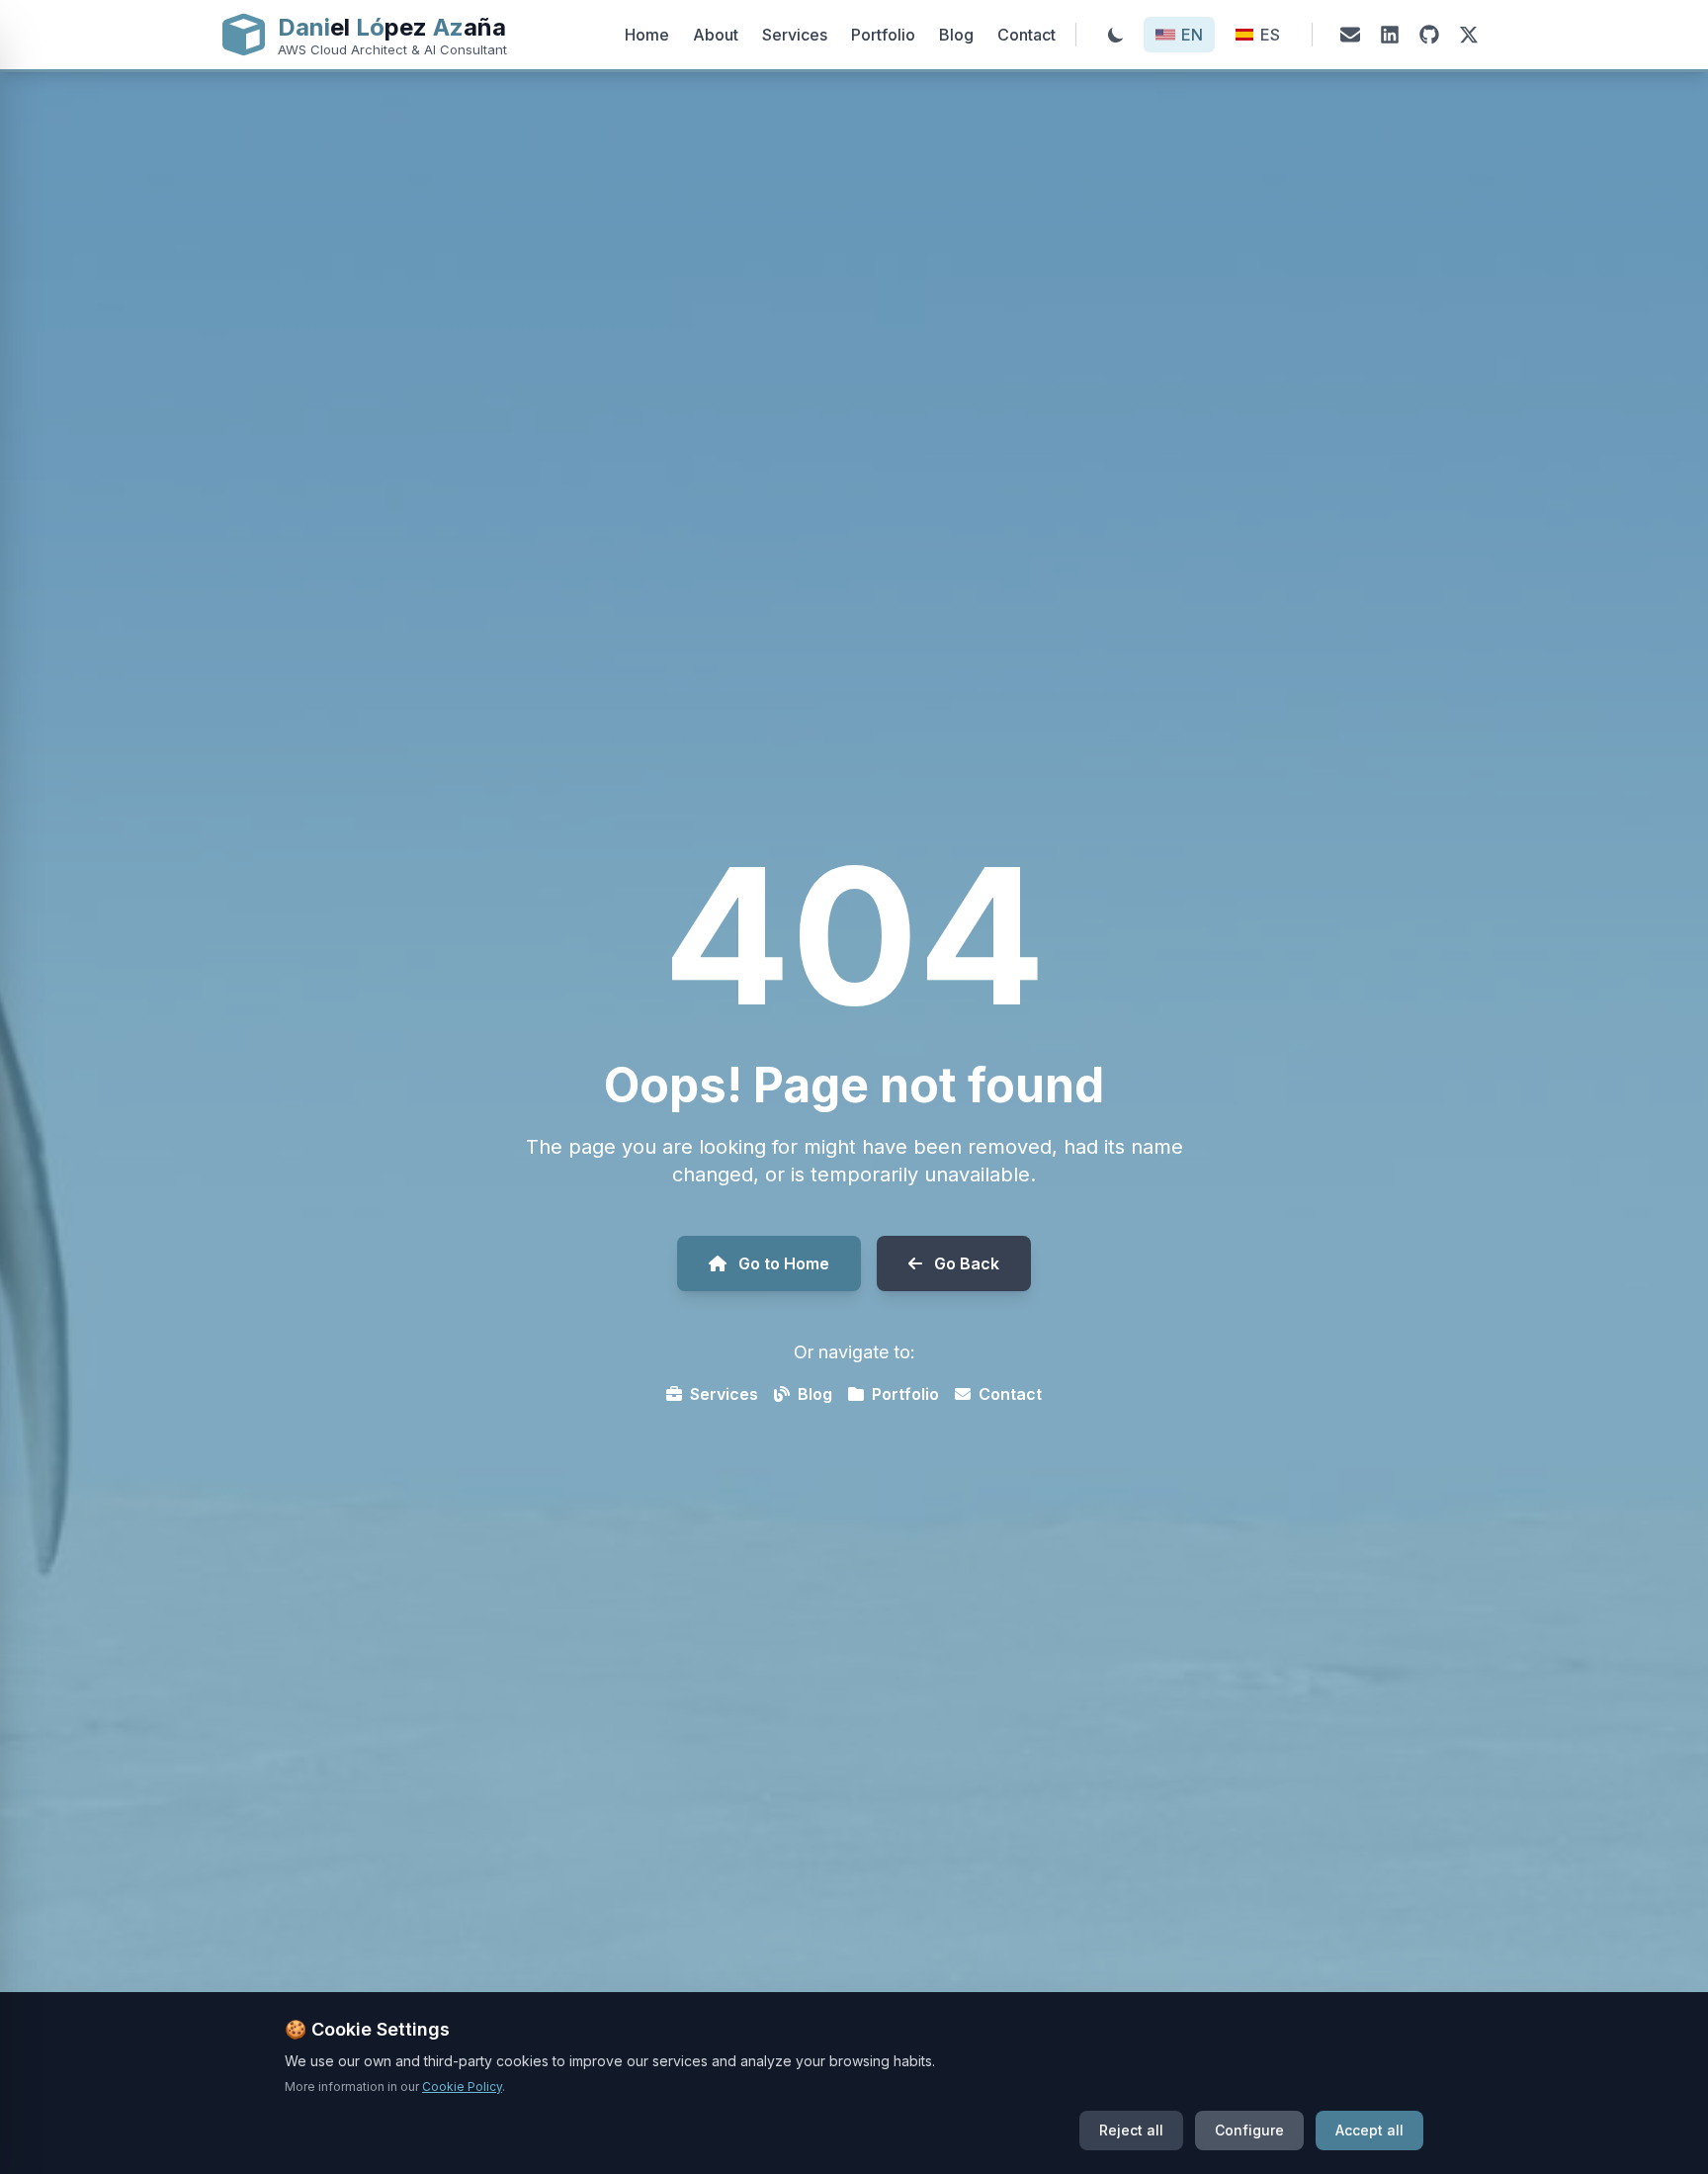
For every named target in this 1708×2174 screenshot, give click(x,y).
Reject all (1131, 2130)
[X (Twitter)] (1469, 35)
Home (647, 35)
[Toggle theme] (1116, 35)
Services (795, 35)
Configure (1249, 2130)
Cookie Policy (462, 2087)
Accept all (1369, 2130)
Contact (1026, 35)
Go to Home (784, 1263)
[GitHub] (1429, 35)
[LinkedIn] (1390, 35)
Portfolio (883, 35)
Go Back (967, 1263)
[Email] (1350, 35)
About (716, 35)
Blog (956, 35)
